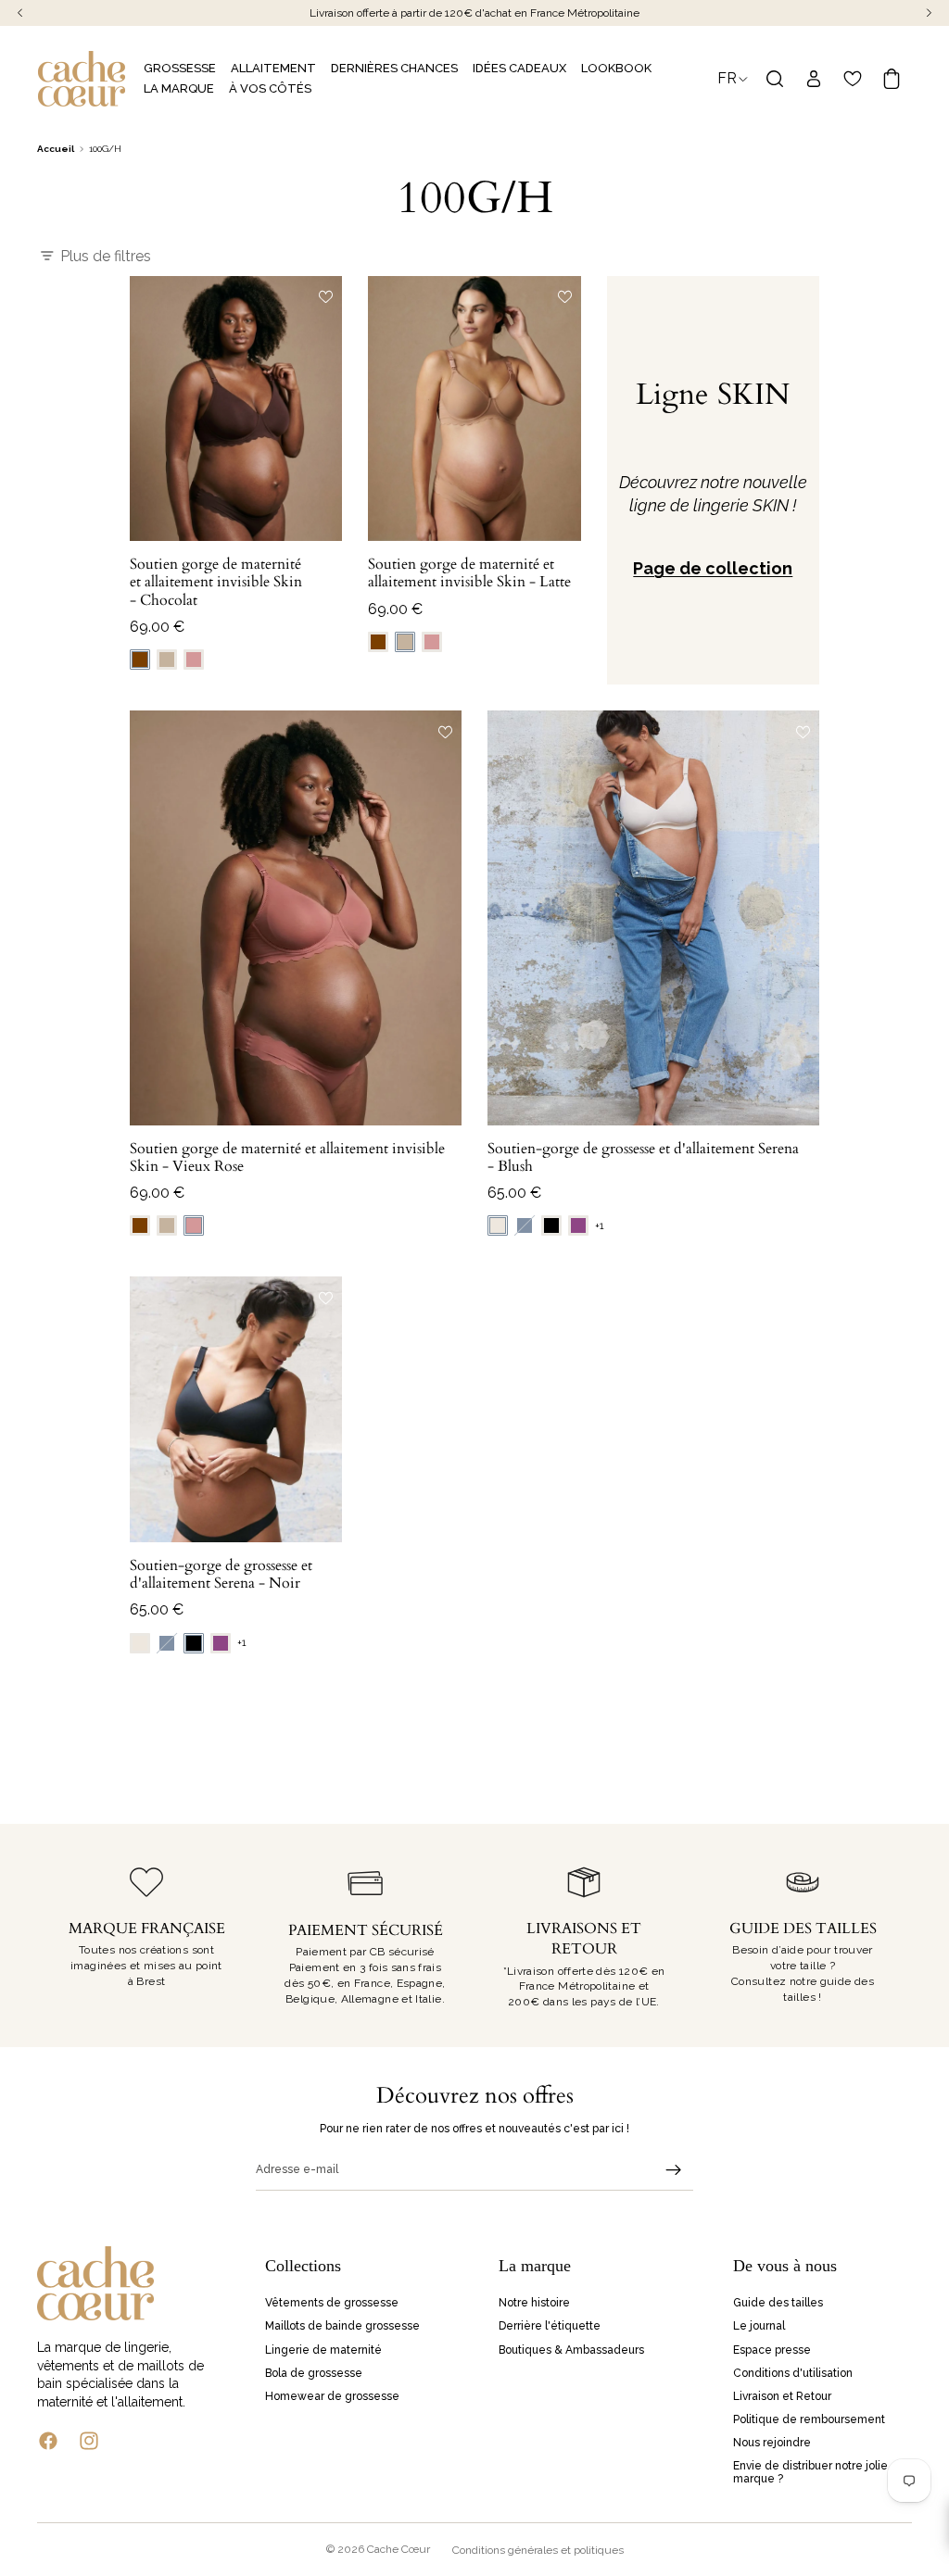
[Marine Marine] (525, 1225)
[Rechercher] (775, 79)
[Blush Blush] (498, 1225)
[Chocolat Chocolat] (140, 660)
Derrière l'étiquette (550, 2327)
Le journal (759, 2327)
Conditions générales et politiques (538, 2550)
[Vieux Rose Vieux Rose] (194, 660)
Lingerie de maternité (323, 2350)
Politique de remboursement (809, 2419)
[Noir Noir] (551, 1225)
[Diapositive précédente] (150, 408)
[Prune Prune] (578, 1225)
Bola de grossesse (314, 2373)
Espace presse (772, 2350)
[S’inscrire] (674, 2170)
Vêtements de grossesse (332, 2304)
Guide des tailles (778, 2304)
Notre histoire (534, 2304)
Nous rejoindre (772, 2444)
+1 (600, 1226)
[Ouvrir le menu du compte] (814, 79)
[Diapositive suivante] (322, 408)
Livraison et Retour (782, 2396)
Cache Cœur (399, 2549)
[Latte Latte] (167, 660)
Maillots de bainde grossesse (342, 2327)
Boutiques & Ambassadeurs (571, 2350)
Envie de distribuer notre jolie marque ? (810, 2473)
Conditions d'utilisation (793, 2373)
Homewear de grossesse (332, 2396)
